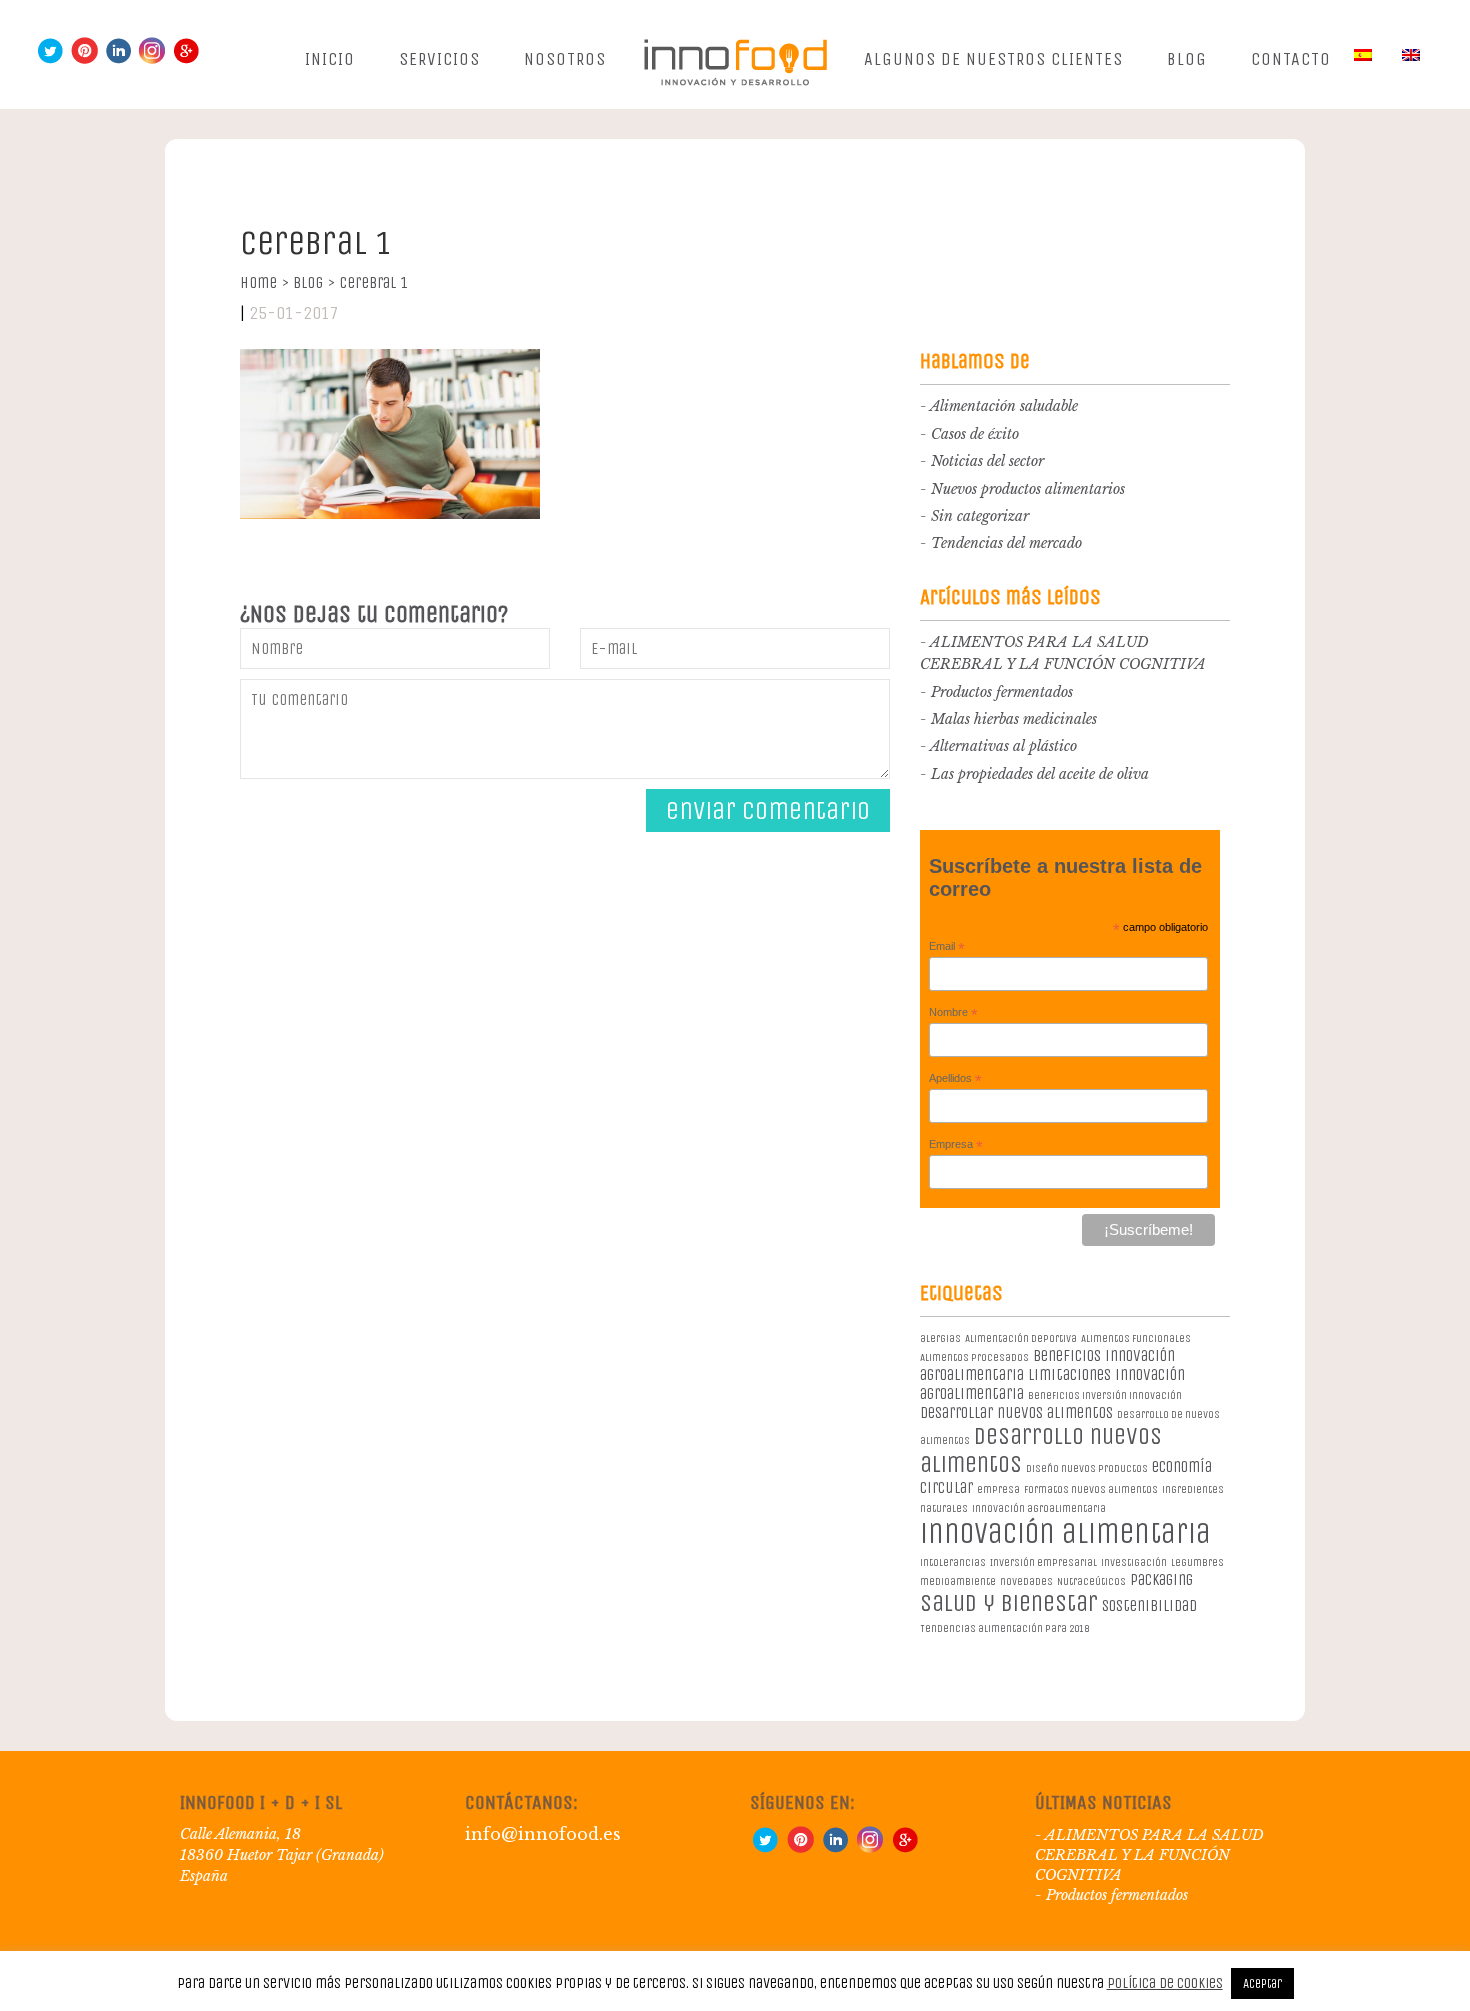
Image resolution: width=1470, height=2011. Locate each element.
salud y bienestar (1009, 1603)
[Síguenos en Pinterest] (84, 59)
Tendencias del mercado (1006, 543)
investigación (1134, 1562)
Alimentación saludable (1004, 406)
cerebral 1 (373, 282)
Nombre (953, 1013)
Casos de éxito (975, 434)
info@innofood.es (543, 1834)
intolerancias (953, 1562)
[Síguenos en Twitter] (50, 59)
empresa (998, 1489)
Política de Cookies (1165, 1983)
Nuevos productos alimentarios (1028, 489)
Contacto (1291, 59)
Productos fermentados (1002, 692)
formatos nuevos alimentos (1091, 1489)
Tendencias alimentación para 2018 (1004, 1628)
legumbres (1197, 1562)
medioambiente (958, 1581)
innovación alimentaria (1065, 1533)
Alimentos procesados (974, 1357)
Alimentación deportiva (1021, 1338)
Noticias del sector (987, 461)
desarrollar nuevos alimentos (1016, 1412)
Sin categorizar (980, 516)
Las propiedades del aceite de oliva (1040, 774)
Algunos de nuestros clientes (993, 59)
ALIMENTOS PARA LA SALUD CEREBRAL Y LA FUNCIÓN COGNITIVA (1149, 1855)
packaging (1161, 1579)
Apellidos (955, 1079)
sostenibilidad (1149, 1605)
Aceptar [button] (1262, 1983)
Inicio (330, 59)
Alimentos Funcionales (1136, 1338)
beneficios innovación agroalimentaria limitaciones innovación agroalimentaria (1052, 1374)
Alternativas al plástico (1003, 746)
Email (947, 947)
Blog (1187, 59)
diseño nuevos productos (1087, 1468)
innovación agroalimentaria (1039, 1508)
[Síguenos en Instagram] (152, 59)
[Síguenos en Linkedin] (118, 59)
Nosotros (565, 59)
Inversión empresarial (1043, 1562)
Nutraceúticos (1091, 1581)
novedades (1026, 1581)
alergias (940, 1338)
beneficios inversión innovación (1105, 1395)
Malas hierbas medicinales (1014, 719)
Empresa (956, 1145)
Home (264, 282)
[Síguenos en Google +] (186, 59)
